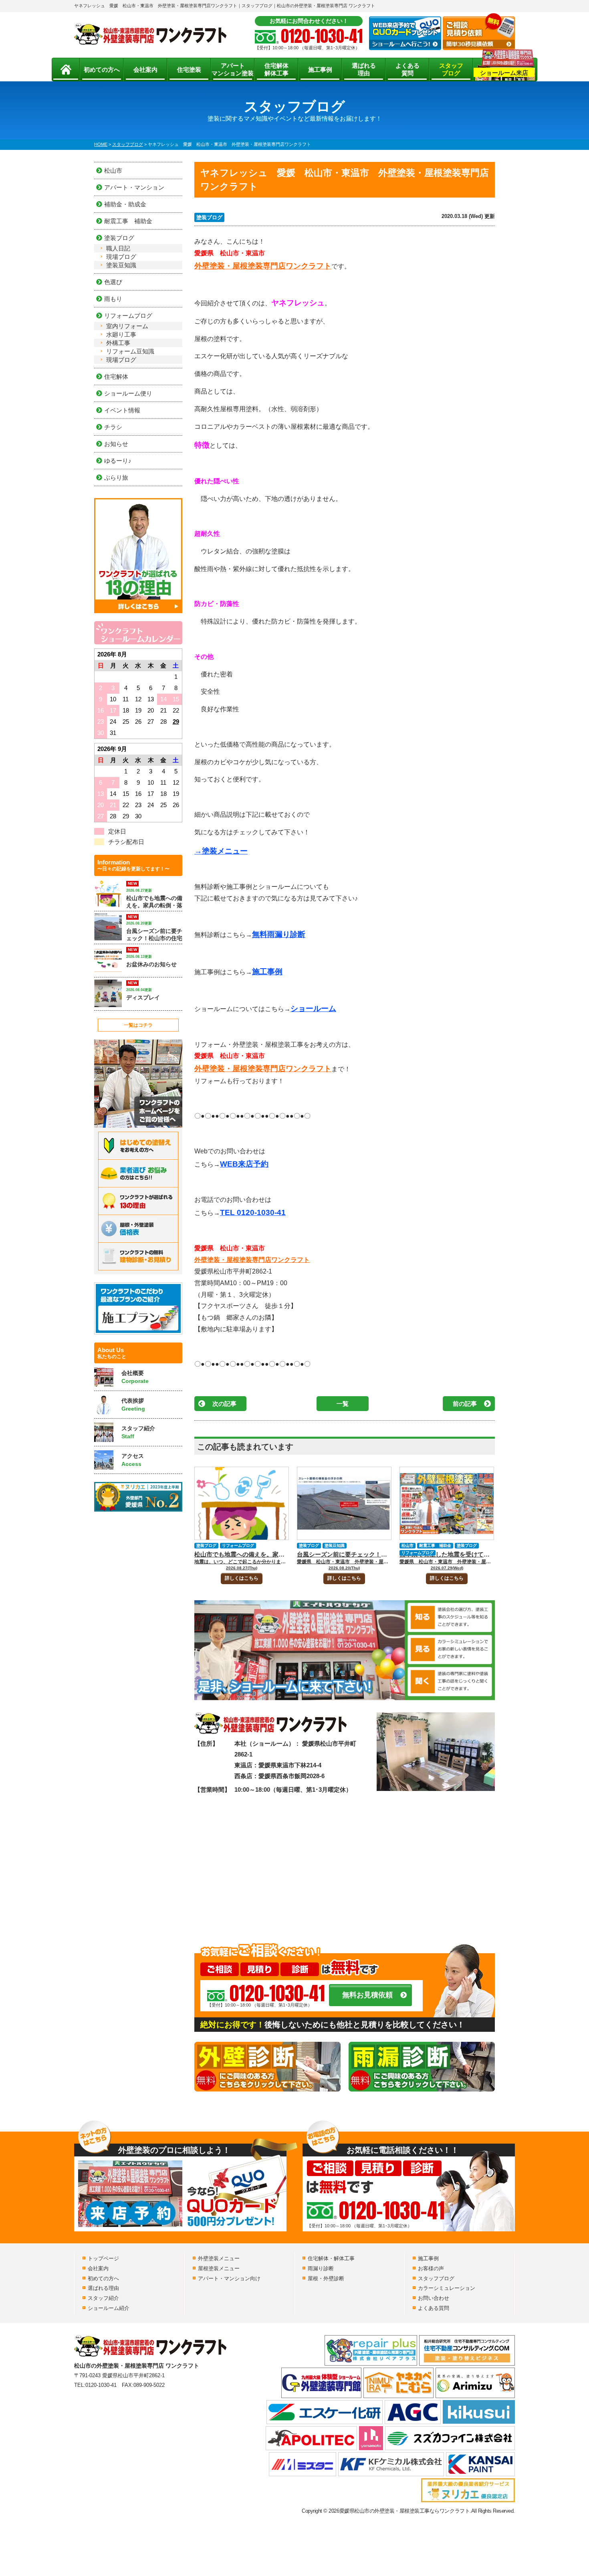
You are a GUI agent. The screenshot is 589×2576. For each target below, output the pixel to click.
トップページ (103, 2258)
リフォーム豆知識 (130, 351)
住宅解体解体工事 (276, 70)
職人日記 (118, 248)
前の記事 (465, 1404)
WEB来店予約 (244, 1164)
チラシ (113, 427)
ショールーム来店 (504, 73)
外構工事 (118, 343)
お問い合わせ (434, 2298)
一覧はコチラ (138, 1025)
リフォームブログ (238, 1545)
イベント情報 (122, 410)
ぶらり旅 (116, 477)
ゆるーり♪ (118, 461)
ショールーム (313, 1008)
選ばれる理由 (364, 70)
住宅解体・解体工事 (331, 2258)
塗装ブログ (209, 217)
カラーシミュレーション (447, 2288)
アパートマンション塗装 (233, 70)
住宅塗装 (189, 70)
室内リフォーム (127, 326)
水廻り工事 (121, 334)
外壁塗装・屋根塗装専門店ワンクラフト (263, 266)
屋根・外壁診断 (326, 2278)
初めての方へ (102, 70)
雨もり (113, 299)
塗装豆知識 (335, 1545)
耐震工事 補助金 (435, 1545)
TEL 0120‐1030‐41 (253, 1212)
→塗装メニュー (221, 851)
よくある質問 (407, 70)
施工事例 (320, 70)
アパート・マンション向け (229, 2278)
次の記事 (224, 1404)
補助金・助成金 (125, 204)
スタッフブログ (451, 70)
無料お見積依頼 (367, 1995)
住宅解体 (116, 377)
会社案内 (145, 70)
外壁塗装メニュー (219, 2258)
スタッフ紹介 (103, 2298)
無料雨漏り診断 (279, 934)
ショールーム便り (128, 393)
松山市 (407, 1545)
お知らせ (116, 444)
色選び (113, 282)
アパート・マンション (134, 187)
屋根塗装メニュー (219, 2268)
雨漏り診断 (321, 2268)
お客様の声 (431, 2268)
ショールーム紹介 (109, 2308)
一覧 (343, 1404)
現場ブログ (121, 257)
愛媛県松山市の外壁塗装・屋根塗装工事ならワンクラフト (405, 2511)
